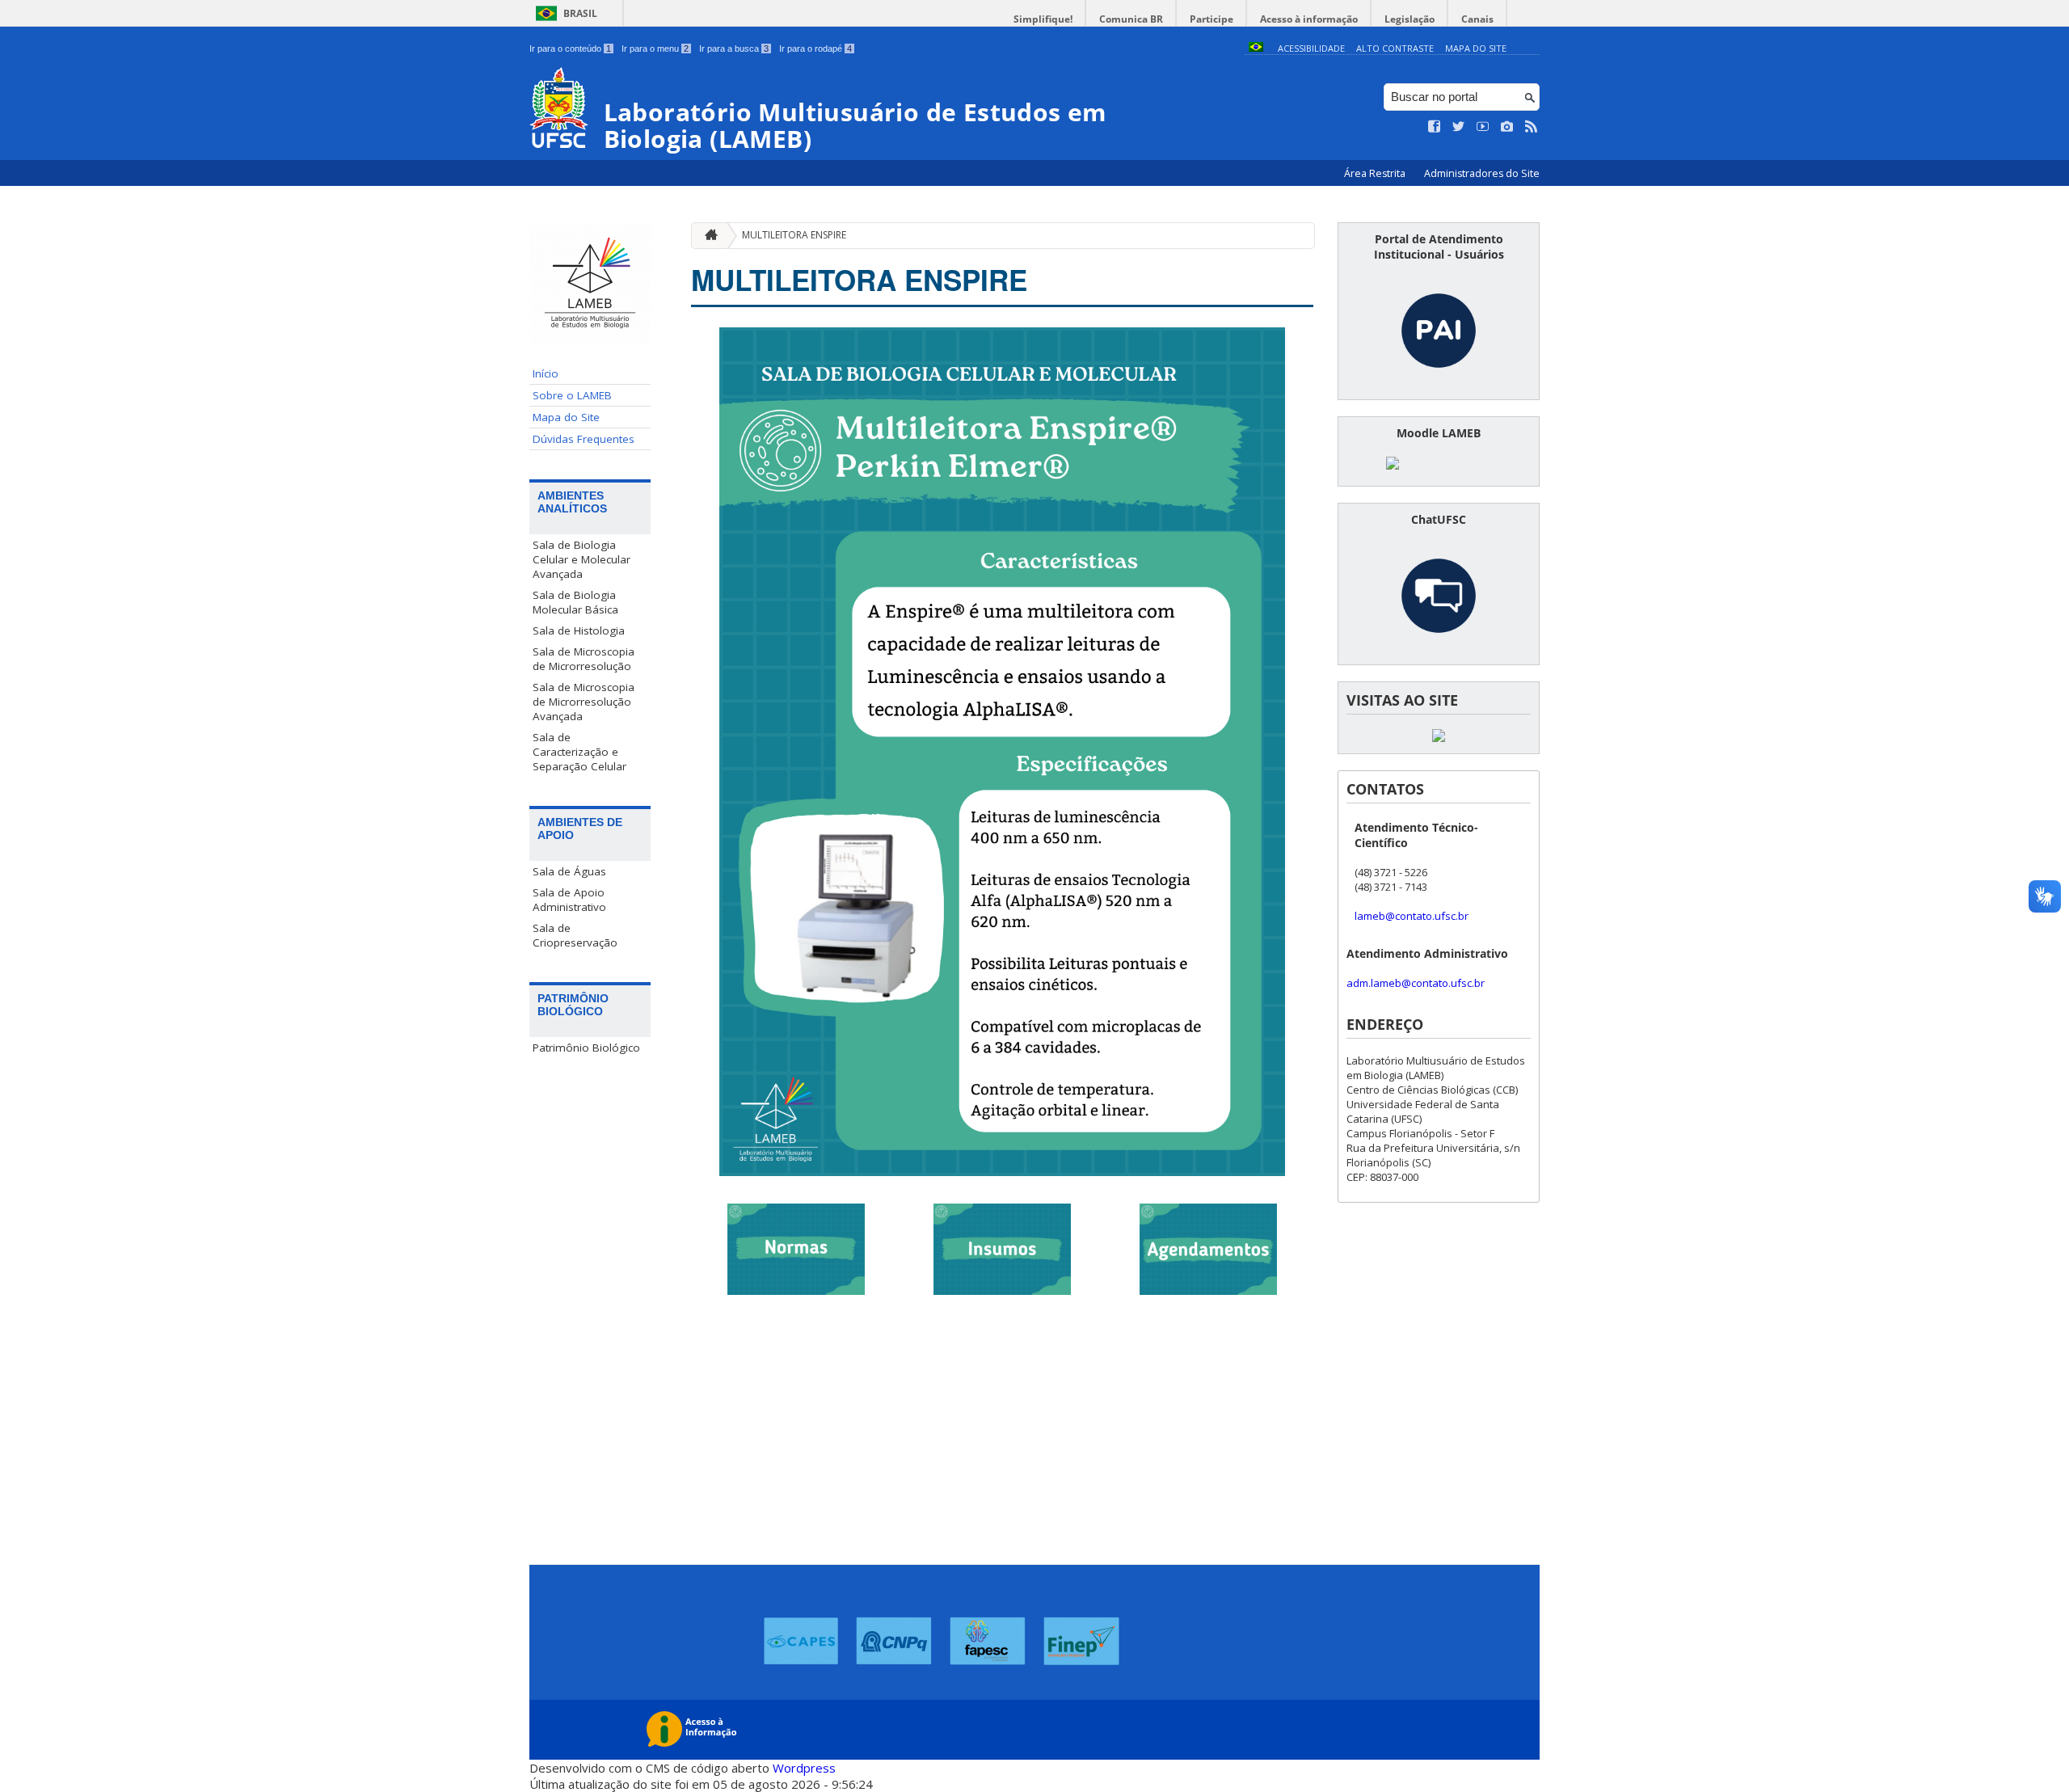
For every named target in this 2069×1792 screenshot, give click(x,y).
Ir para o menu (655, 48)
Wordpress (804, 1768)
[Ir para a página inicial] (707, 236)
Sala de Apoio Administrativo (569, 900)
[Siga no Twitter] (1459, 127)
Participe (1211, 19)
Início (546, 373)
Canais (1477, 19)
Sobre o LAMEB (572, 395)
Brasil (580, 13)
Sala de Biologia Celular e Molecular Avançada (582, 559)
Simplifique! (1043, 19)
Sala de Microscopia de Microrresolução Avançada (584, 702)
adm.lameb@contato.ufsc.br (1416, 983)
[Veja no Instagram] (1507, 127)
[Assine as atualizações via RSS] (1532, 127)
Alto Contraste (1395, 48)
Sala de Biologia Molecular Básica (575, 602)
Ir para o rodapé (815, 48)
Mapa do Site (1476, 48)
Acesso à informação (1309, 19)
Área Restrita (1376, 173)
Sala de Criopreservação (575, 935)
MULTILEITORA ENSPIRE (794, 235)
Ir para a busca (734, 48)
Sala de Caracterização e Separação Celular (579, 752)
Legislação (1410, 19)
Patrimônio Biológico (586, 1048)
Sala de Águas (569, 871)
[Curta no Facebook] (1435, 127)
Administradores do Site (1482, 173)
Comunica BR (1131, 19)
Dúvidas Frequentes (584, 439)
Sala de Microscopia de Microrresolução (584, 659)
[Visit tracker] (1439, 738)
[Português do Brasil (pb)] (1256, 48)
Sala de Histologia (579, 630)
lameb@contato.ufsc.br (1412, 916)
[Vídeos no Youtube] (1483, 127)
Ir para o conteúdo (570, 48)
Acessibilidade (1311, 48)
